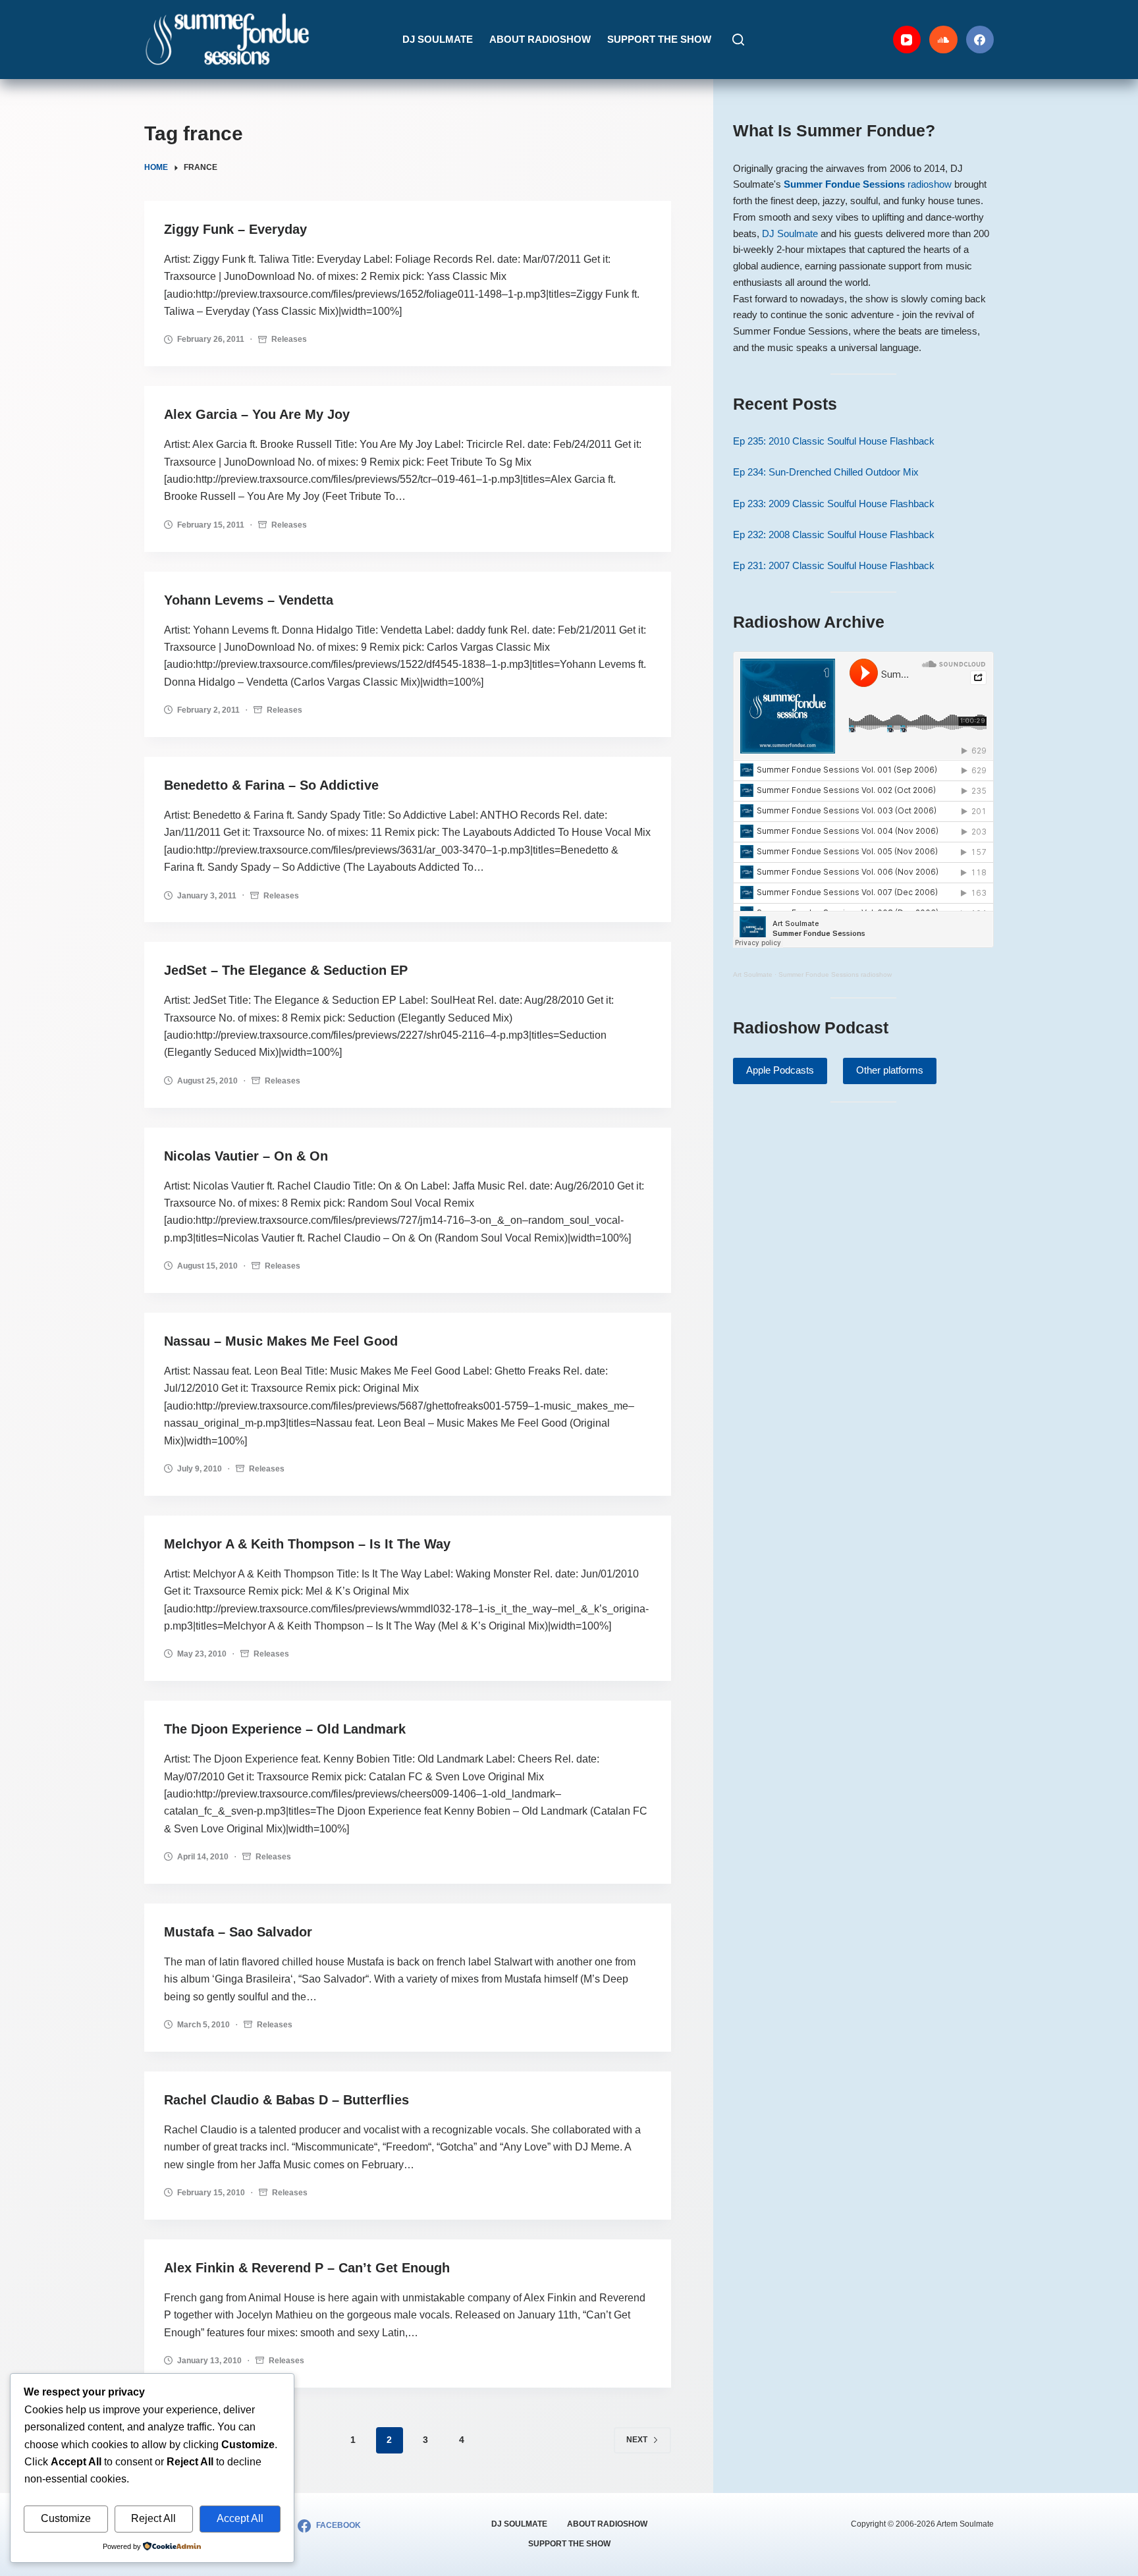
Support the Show (659, 39)
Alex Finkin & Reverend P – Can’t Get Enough (307, 2268)
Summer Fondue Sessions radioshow (835, 974)
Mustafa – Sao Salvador (238, 1932)
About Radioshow (540, 39)
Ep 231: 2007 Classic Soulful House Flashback (834, 565)
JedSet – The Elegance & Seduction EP (286, 970)
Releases (289, 339)
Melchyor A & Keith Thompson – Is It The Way (307, 1544)
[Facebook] (980, 40)
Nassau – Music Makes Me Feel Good (281, 1341)
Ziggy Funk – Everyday (235, 229)
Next (637, 2440)
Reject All (153, 2518)
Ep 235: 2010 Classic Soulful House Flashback (834, 441)
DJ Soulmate (438, 39)
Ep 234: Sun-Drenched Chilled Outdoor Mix (826, 472)
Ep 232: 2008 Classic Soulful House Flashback (834, 534)
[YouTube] (907, 40)
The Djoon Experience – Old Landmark (285, 1729)
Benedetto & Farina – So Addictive (271, 785)
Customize (66, 2518)
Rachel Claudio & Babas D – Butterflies (286, 2100)
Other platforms (890, 1070)
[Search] (738, 40)
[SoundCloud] (943, 40)
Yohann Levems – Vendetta (249, 600)
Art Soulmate (753, 974)
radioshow (868, 184)
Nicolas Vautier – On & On (246, 1156)
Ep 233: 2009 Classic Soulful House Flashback (834, 504)
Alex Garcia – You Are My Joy (257, 414)
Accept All (240, 2518)
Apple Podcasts (780, 1070)
